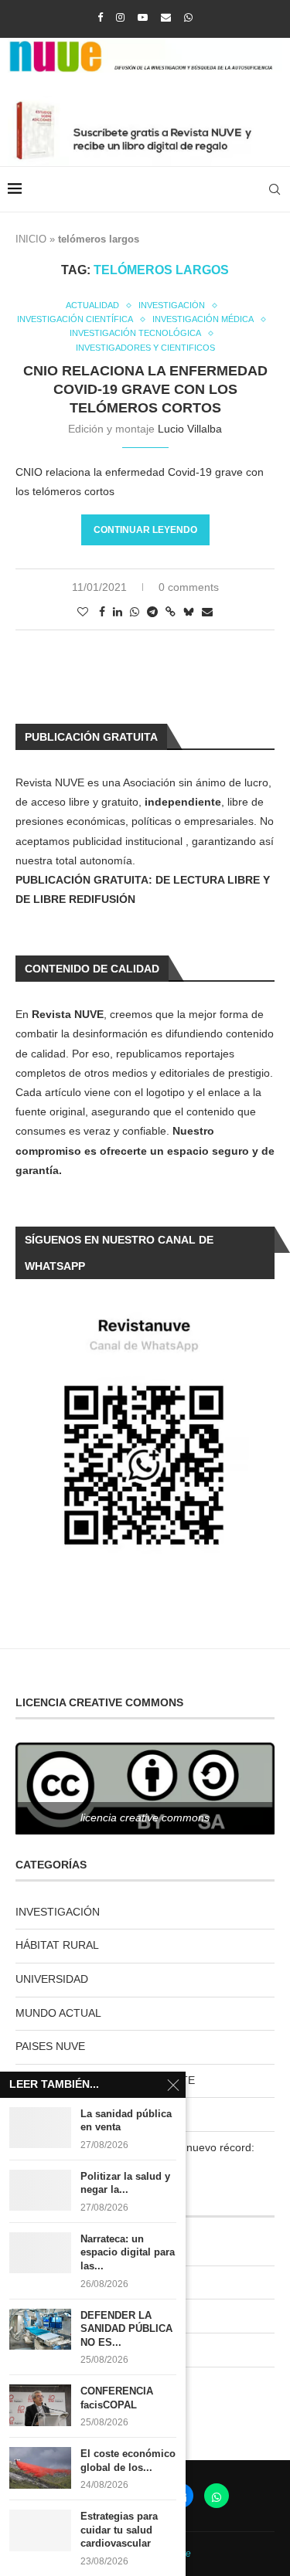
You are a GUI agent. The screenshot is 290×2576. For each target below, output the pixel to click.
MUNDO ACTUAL (58, 2013)
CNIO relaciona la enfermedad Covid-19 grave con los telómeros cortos (145, 390)
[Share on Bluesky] (189, 611)
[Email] (166, 17)
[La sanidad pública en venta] (40, 2128)
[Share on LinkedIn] (118, 612)
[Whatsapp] (188, 17)
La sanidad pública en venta (126, 2121)
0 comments (189, 587)
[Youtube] (143, 17)
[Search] (275, 189)
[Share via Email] (207, 612)
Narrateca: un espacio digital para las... (128, 2252)
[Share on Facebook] (102, 612)
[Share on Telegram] (152, 612)
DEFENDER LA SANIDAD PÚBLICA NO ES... (126, 2329)
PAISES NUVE (50, 2046)
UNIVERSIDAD (52, 1979)
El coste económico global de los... (128, 2461)
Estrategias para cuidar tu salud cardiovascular (119, 2530)
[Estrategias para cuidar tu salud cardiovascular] (40, 2530)
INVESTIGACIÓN (58, 1912)
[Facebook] (100, 17)
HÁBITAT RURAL (57, 1945)
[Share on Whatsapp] (135, 612)
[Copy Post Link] (171, 612)
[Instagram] (120, 17)
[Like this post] (83, 612)
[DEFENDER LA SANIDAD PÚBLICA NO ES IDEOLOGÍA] (40, 2329)
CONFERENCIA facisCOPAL (117, 2398)
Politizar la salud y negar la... (125, 2183)
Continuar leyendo (145, 530)
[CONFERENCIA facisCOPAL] (40, 2405)
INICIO (31, 239)
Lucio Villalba (190, 429)
